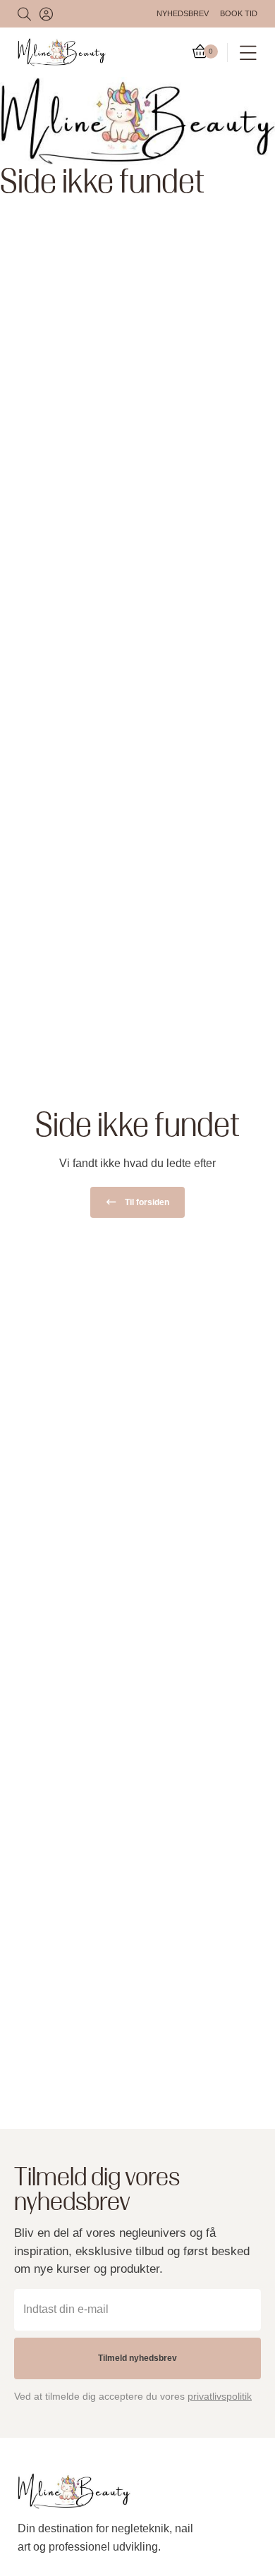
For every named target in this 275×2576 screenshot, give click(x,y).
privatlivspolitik (220, 2396)
